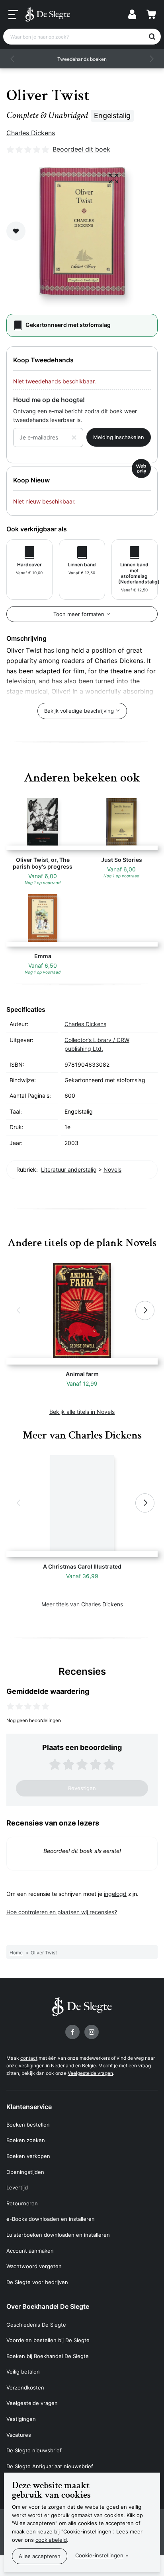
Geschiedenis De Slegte (36, 2325)
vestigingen (32, 2066)
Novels (112, 1169)
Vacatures (19, 2435)
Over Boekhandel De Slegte (48, 2306)
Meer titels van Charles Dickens (82, 1604)
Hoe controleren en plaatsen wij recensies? (62, 1912)
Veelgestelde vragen (90, 2073)
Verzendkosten (25, 2387)
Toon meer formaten (79, 614)
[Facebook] (72, 2032)
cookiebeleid (51, 2540)
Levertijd (17, 2187)
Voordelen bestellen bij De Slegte (48, 2340)
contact (29, 2058)
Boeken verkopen (28, 2156)
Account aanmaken (30, 2251)
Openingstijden (25, 2172)
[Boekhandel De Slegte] (48, 14)
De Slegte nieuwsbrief (34, 2450)
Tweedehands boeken (82, 59)
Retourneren (22, 2203)
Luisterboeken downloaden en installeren (58, 2235)
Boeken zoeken (26, 2140)
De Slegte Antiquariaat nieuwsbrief (50, 2466)
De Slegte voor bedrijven (37, 2282)
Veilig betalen (23, 2372)
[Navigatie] (13, 15)
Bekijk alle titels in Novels (82, 1412)
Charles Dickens (31, 133)
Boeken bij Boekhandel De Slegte (48, 2356)
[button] (13, 59)
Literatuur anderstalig (69, 1169)
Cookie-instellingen (99, 2555)
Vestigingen (21, 2419)
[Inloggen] (132, 14)
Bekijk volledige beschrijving (79, 711)
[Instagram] (92, 2032)
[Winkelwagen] (151, 14)
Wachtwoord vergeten (34, 2266)
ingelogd (115, 1894)
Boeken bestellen (28, 2125)
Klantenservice (29, 2107)
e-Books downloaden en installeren (51, 2219)
